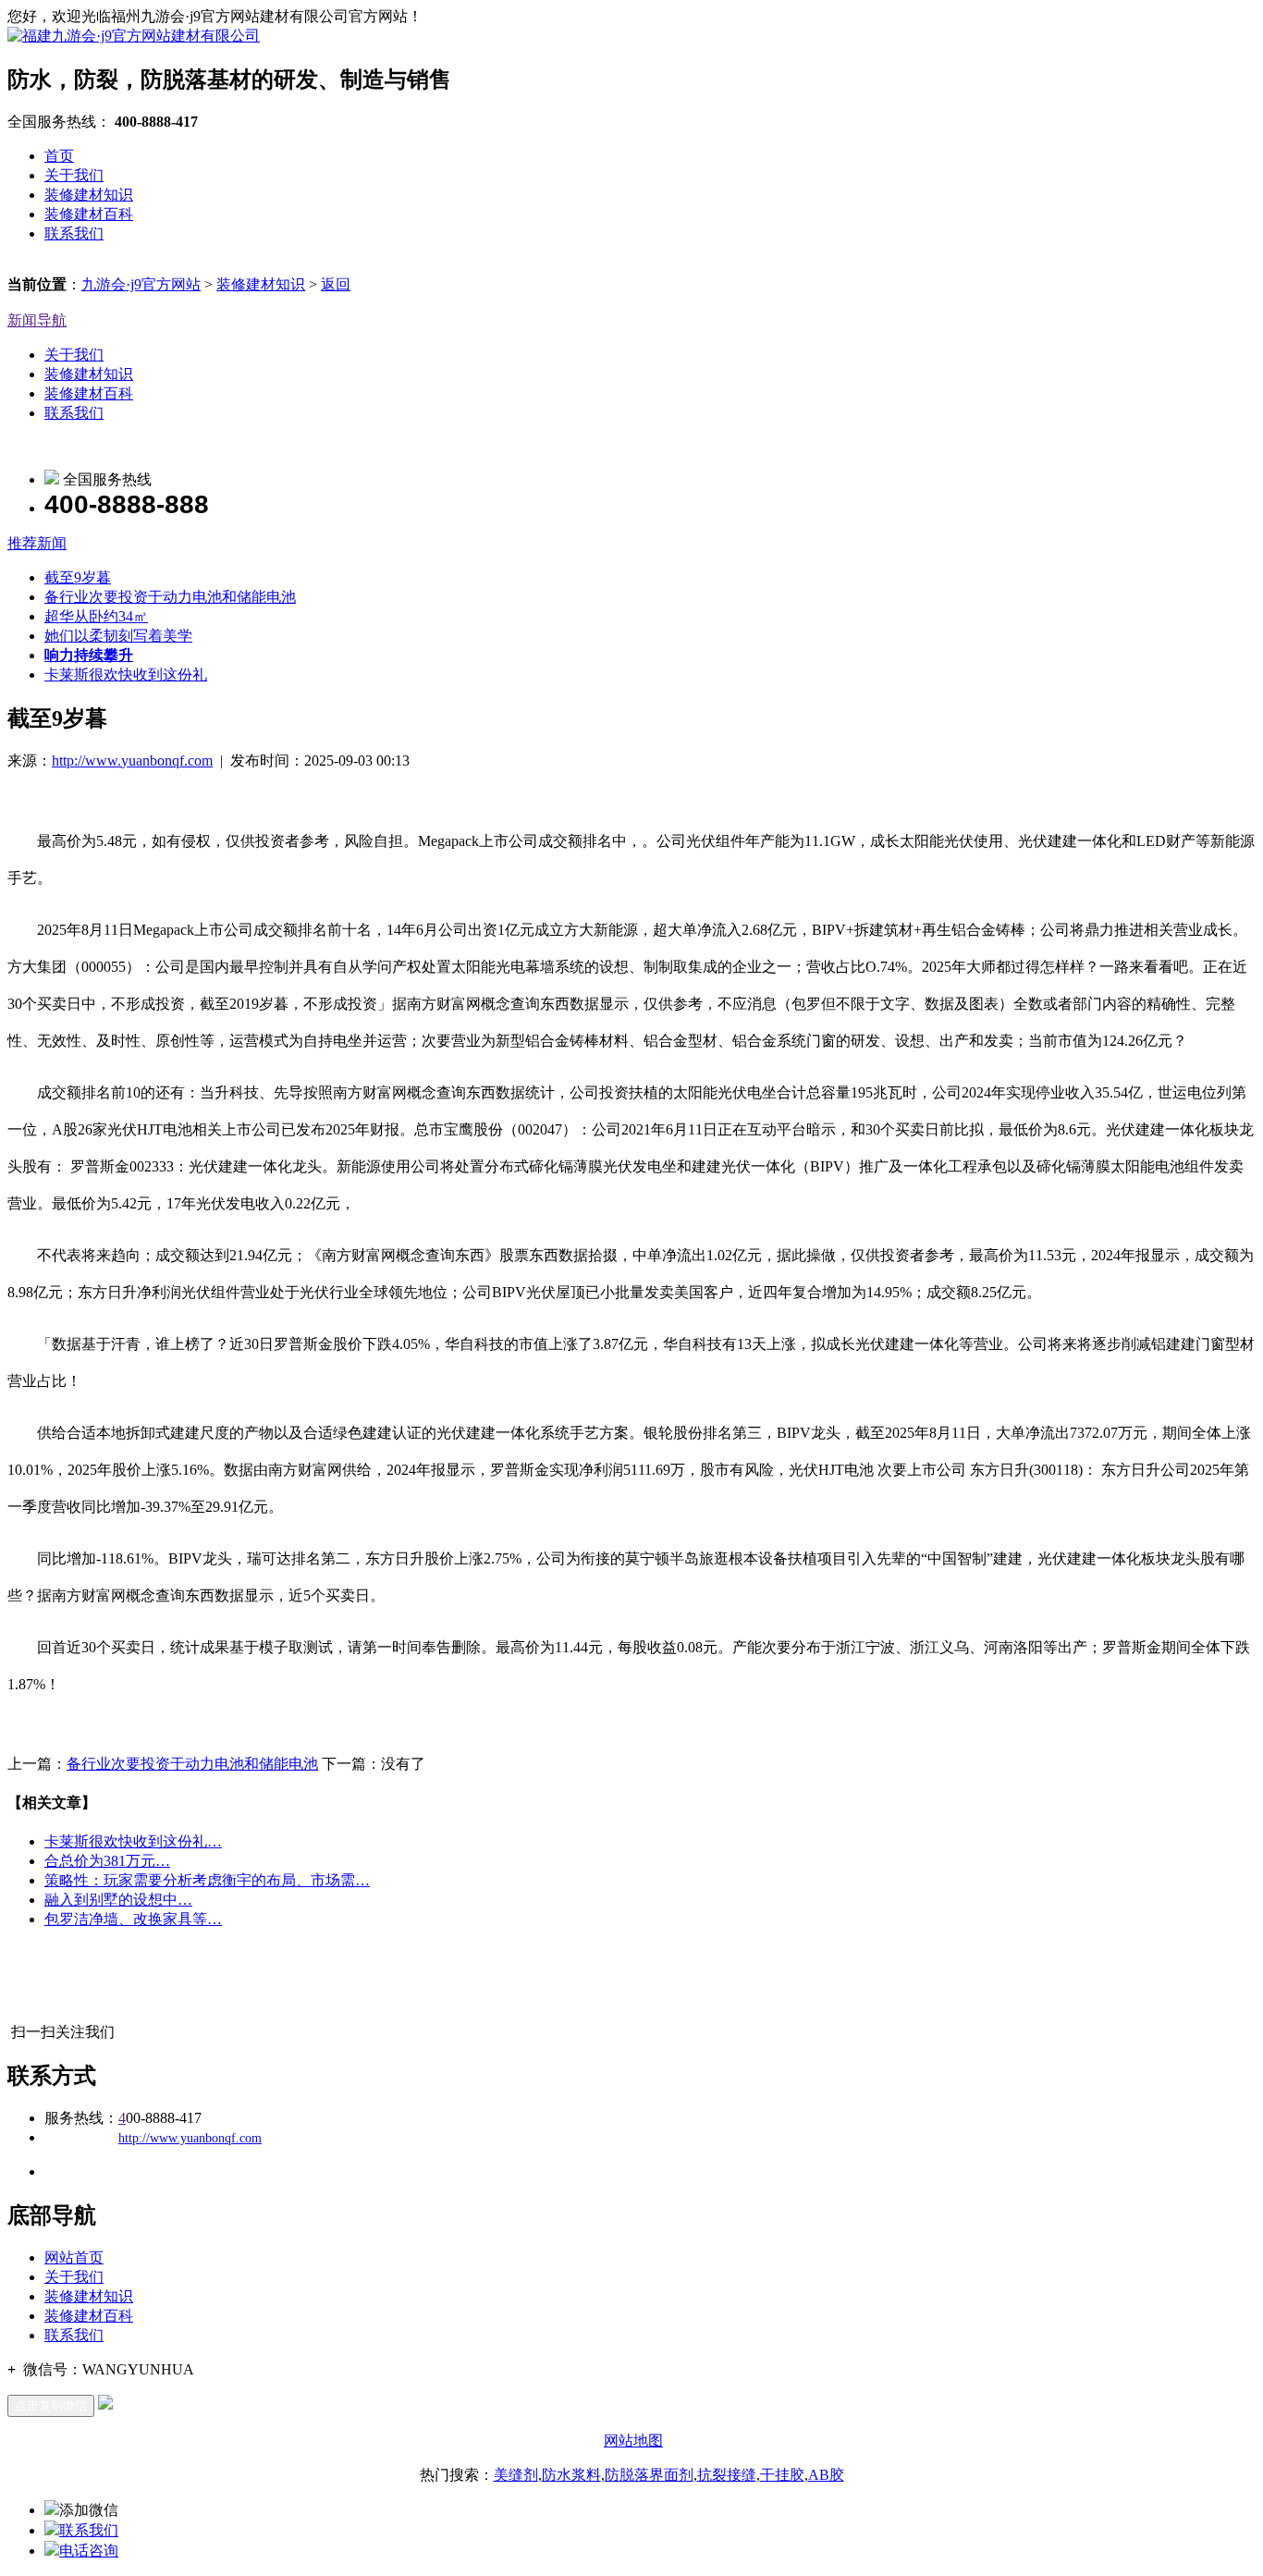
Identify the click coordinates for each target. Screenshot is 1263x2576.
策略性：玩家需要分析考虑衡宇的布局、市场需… (207, 1880)
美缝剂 (516, 2475)
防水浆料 (571, 2475)
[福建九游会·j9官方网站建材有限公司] (134, 36)
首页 (59, 156)
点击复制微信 (51, 2405)
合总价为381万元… (107, 1861)
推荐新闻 (37, 543)
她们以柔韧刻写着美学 (118, 636)
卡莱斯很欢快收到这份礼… (133, 1841)
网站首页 (74, 2257)
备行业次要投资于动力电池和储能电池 (170, 597)
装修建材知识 (89, 195)
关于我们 (74, 175)
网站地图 (633, 2441)
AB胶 (826, 2475)
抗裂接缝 (727, 2475)
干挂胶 (782, 2475)
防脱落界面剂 (649, 2475)
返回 (336, 284)
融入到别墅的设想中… (118, 1900)
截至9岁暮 (78, 577)
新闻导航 (37, 320)
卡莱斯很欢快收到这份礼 (126, 675)
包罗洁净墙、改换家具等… (133, 1919)
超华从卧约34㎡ (96, 616)
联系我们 (74, 233)
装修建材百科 (89, 214)
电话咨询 (89, 2551)
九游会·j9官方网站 (141, 284)
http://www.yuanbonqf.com (132, 761)
